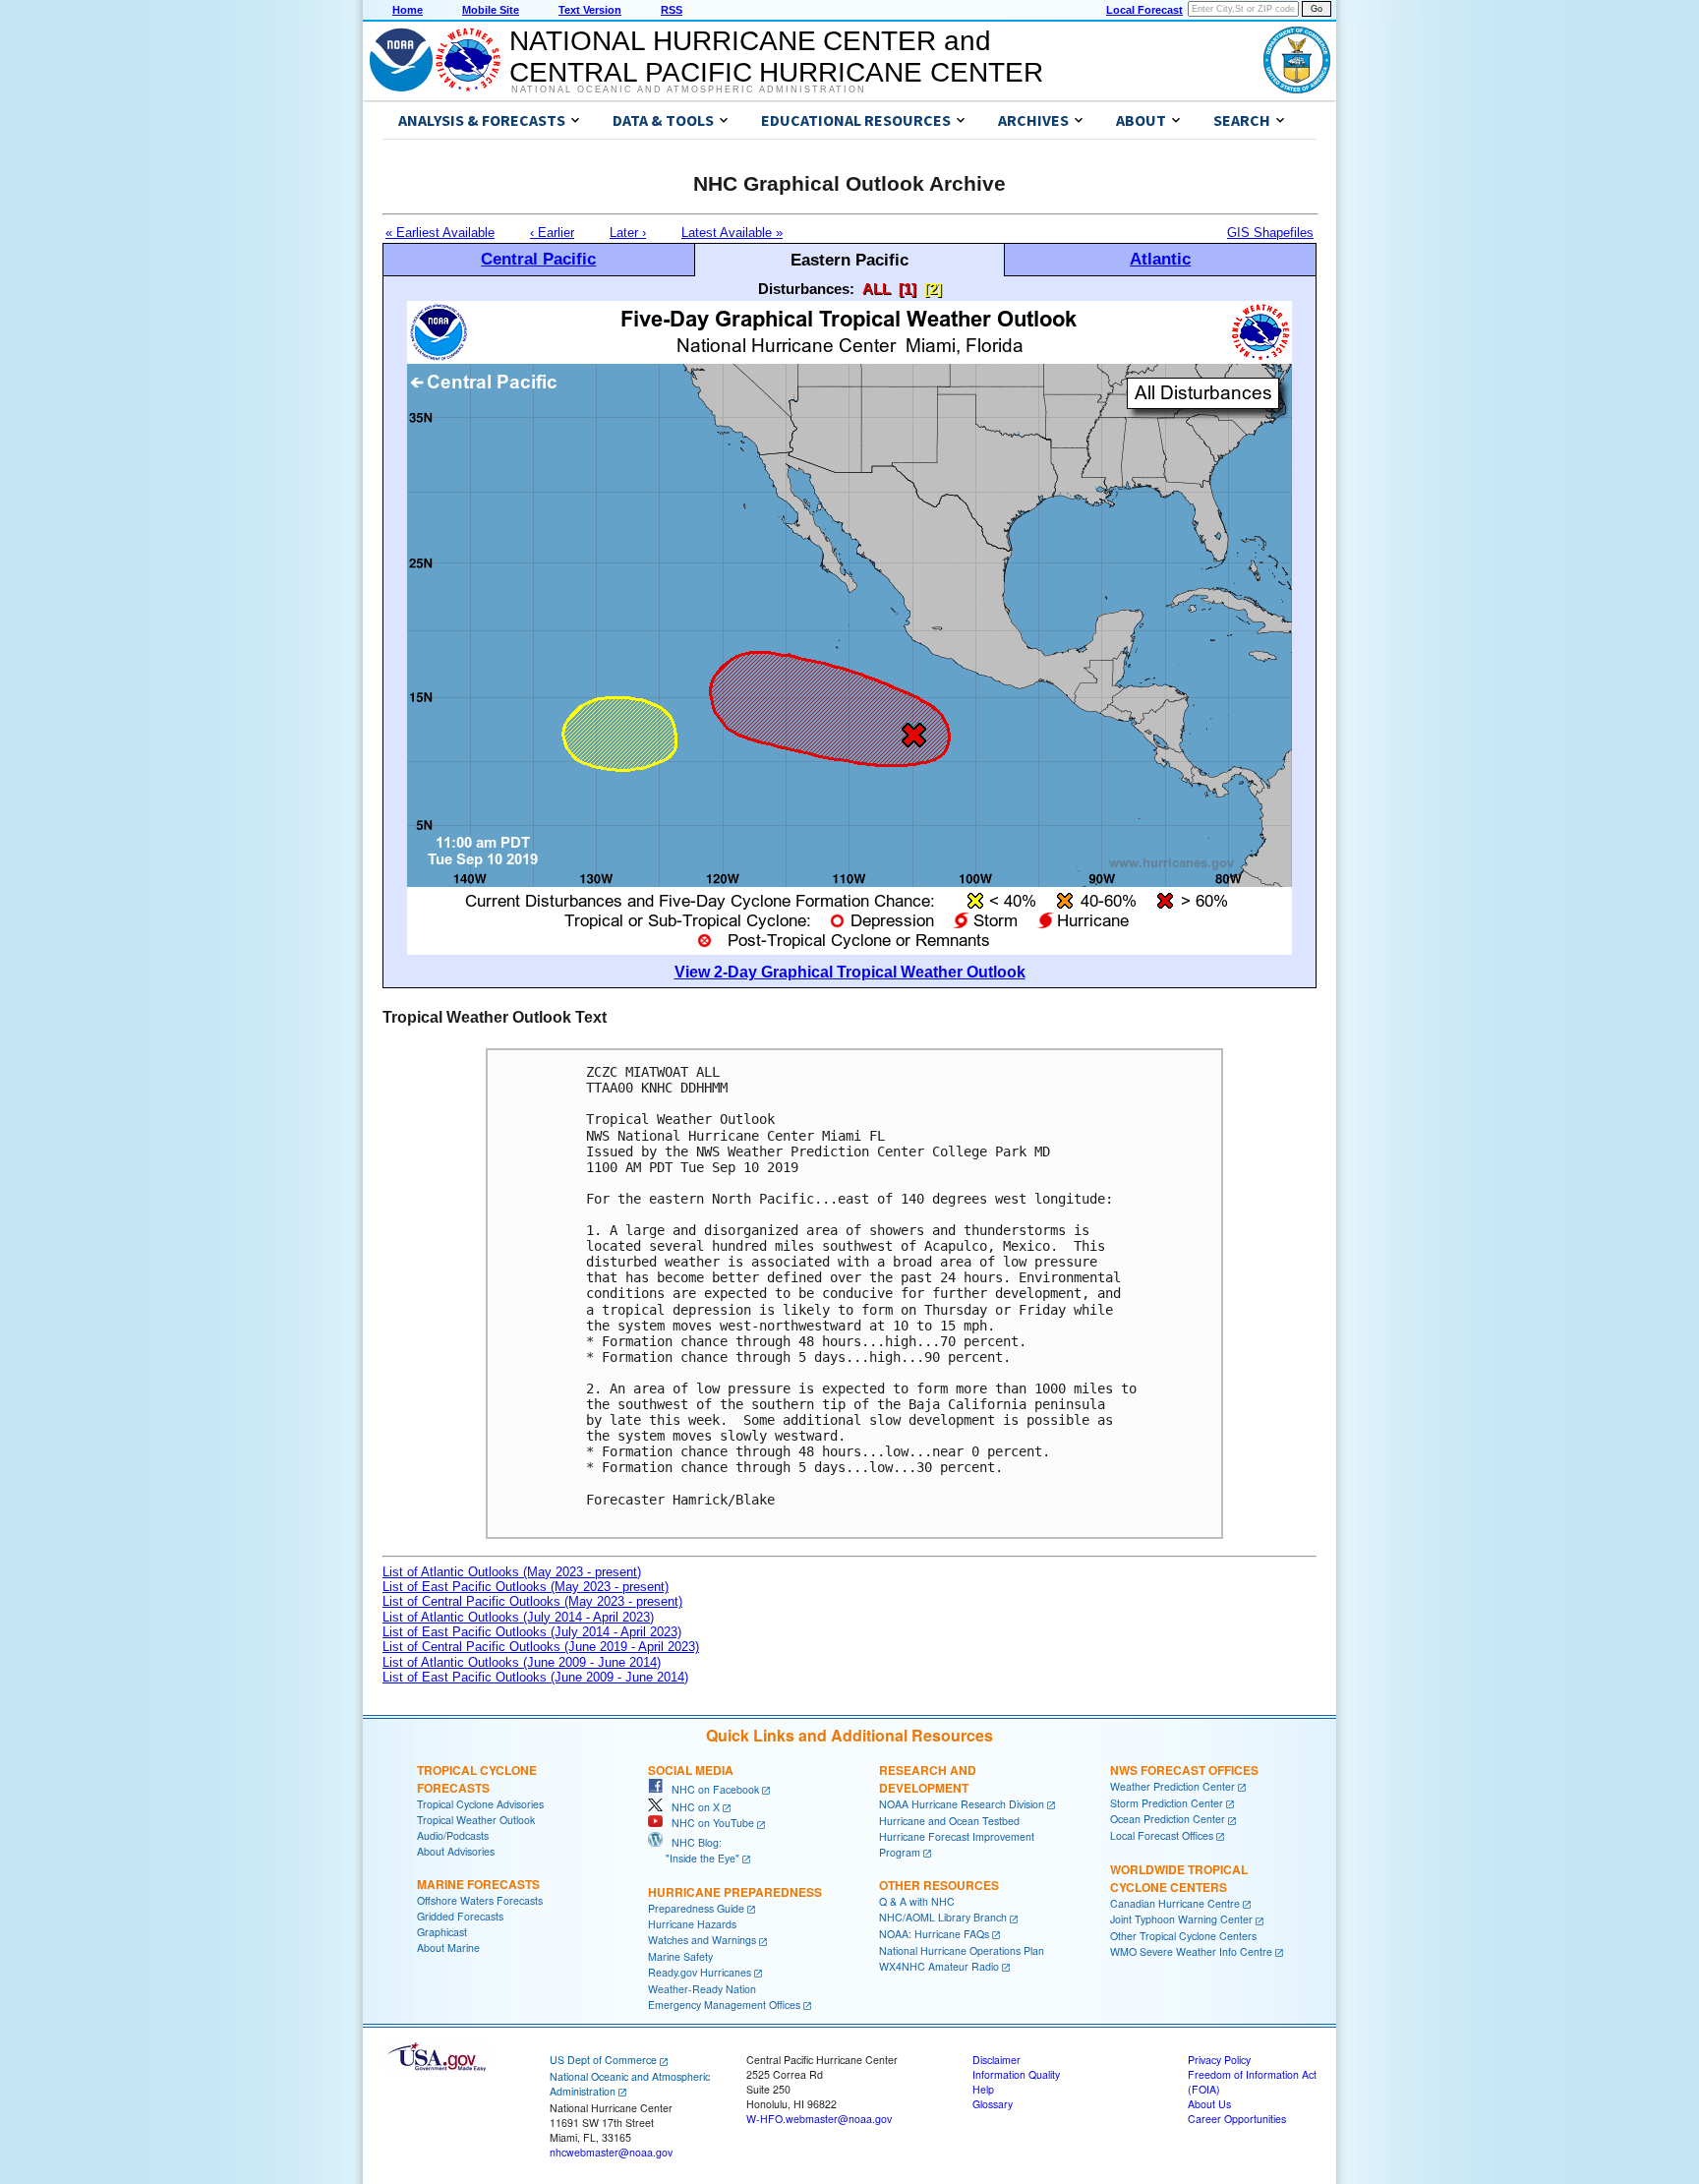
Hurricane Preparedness (735, 1892)
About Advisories (456, 1851)
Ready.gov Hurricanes (700, 1972)
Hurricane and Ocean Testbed (949, 1821)
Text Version (590, 10)
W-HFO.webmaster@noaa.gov (819, 2119)
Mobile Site (491, 10)
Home (408, 10)
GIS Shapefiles (1270, 233)
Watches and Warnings (702, 1940)
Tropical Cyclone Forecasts (477, 1779)
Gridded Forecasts (460, 1916)
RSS (672, 10)
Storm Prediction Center (1167, 1803)
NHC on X (691, 1807)
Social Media (691, 1770)
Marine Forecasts (478, 1884)
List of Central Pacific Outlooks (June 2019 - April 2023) (541, 1647)
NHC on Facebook (711, 1789)
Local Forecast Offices (1162, 1835)
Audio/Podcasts (453, 1835)
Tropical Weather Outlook (476, 1820)
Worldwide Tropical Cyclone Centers (1179, 1878)
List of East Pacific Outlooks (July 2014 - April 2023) (532, 1632)
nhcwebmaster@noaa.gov (611, 2152)
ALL (877, 289)
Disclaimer (996, 2060)
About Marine (448, 1948)
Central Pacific (538, 259)
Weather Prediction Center (1172, 1786)
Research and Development (928, 1779)
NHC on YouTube (708, 1823)
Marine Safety (680, 1956)
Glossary (993, 2104)
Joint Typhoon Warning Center (1181, 1919)
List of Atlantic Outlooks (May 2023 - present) (512, 1572)
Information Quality (1016, 2074)
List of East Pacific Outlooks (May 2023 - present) (526, 1587)
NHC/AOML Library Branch (943, 1917)
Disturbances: (806, 289)
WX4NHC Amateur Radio (939, 1966)
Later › (628, 233)
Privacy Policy (1219, 2060)
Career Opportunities (1237, 2119)
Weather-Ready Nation (702, 1989)
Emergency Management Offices (724, 2005)
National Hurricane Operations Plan (962, 1950)
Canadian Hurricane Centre (1175, 1903)
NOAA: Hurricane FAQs (934, 1934)
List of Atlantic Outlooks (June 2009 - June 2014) (522, 1662)
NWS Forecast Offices (1184, 1770)
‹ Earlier (552, 233)
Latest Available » (732, 233)
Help (983, 2089)
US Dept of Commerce (603, 2060)
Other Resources (939, 1885)
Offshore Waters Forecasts (480, 1900)
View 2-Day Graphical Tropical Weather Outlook (850, 972)
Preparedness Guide (696, 1908)
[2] (933, 289)
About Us (1209, 2104)
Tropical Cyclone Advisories (480, 1804)
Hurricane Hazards (692, 1924)
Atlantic (1160, 259)
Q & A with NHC (917, 1901)
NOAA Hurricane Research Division (962, 1804)
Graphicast (442, 1932)
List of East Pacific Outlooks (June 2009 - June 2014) (535, 1677)
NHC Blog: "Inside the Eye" (694, 1850)
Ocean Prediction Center (1168, 1819)
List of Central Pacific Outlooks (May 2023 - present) (532, 1601)
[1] (908, 289)
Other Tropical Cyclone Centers (1183, 1936)
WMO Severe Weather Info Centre (1191, 1951)
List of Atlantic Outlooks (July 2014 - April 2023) (518, 1617)
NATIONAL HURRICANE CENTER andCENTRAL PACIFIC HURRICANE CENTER (776, 57)
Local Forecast (1144, 10)
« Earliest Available (440, 233)
